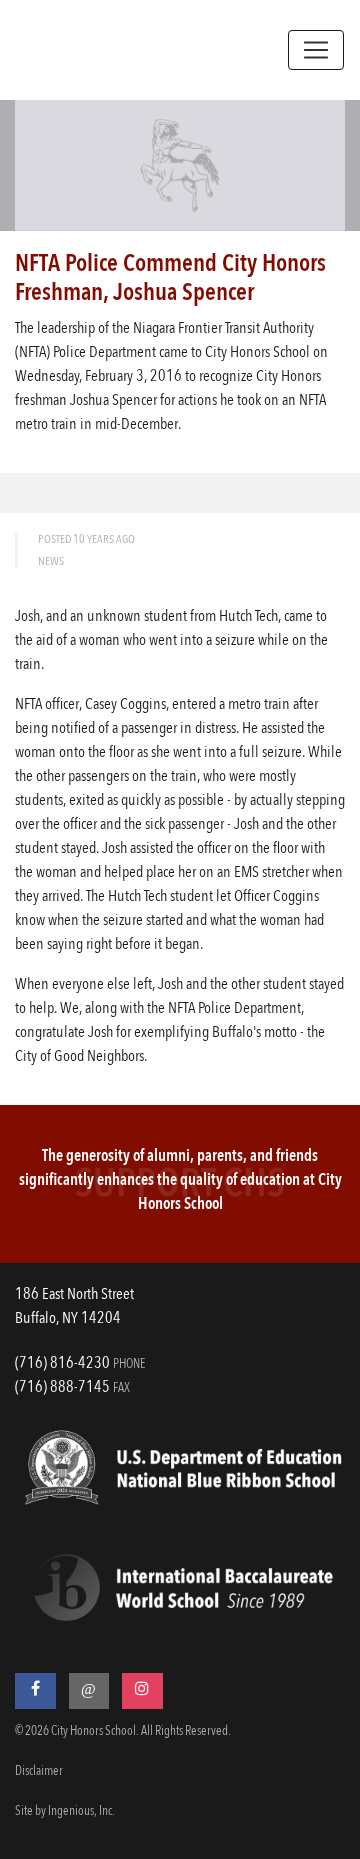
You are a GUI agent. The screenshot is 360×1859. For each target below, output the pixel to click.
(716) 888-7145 (62, 1388)
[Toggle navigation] (316, 50)
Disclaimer (39, 1771)
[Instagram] (142, 1691)
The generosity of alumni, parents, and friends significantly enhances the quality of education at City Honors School (180, 1181)
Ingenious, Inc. (81, 1811)
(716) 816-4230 (62, 1364)
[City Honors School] (119, 50)
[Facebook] (35, 1691)
